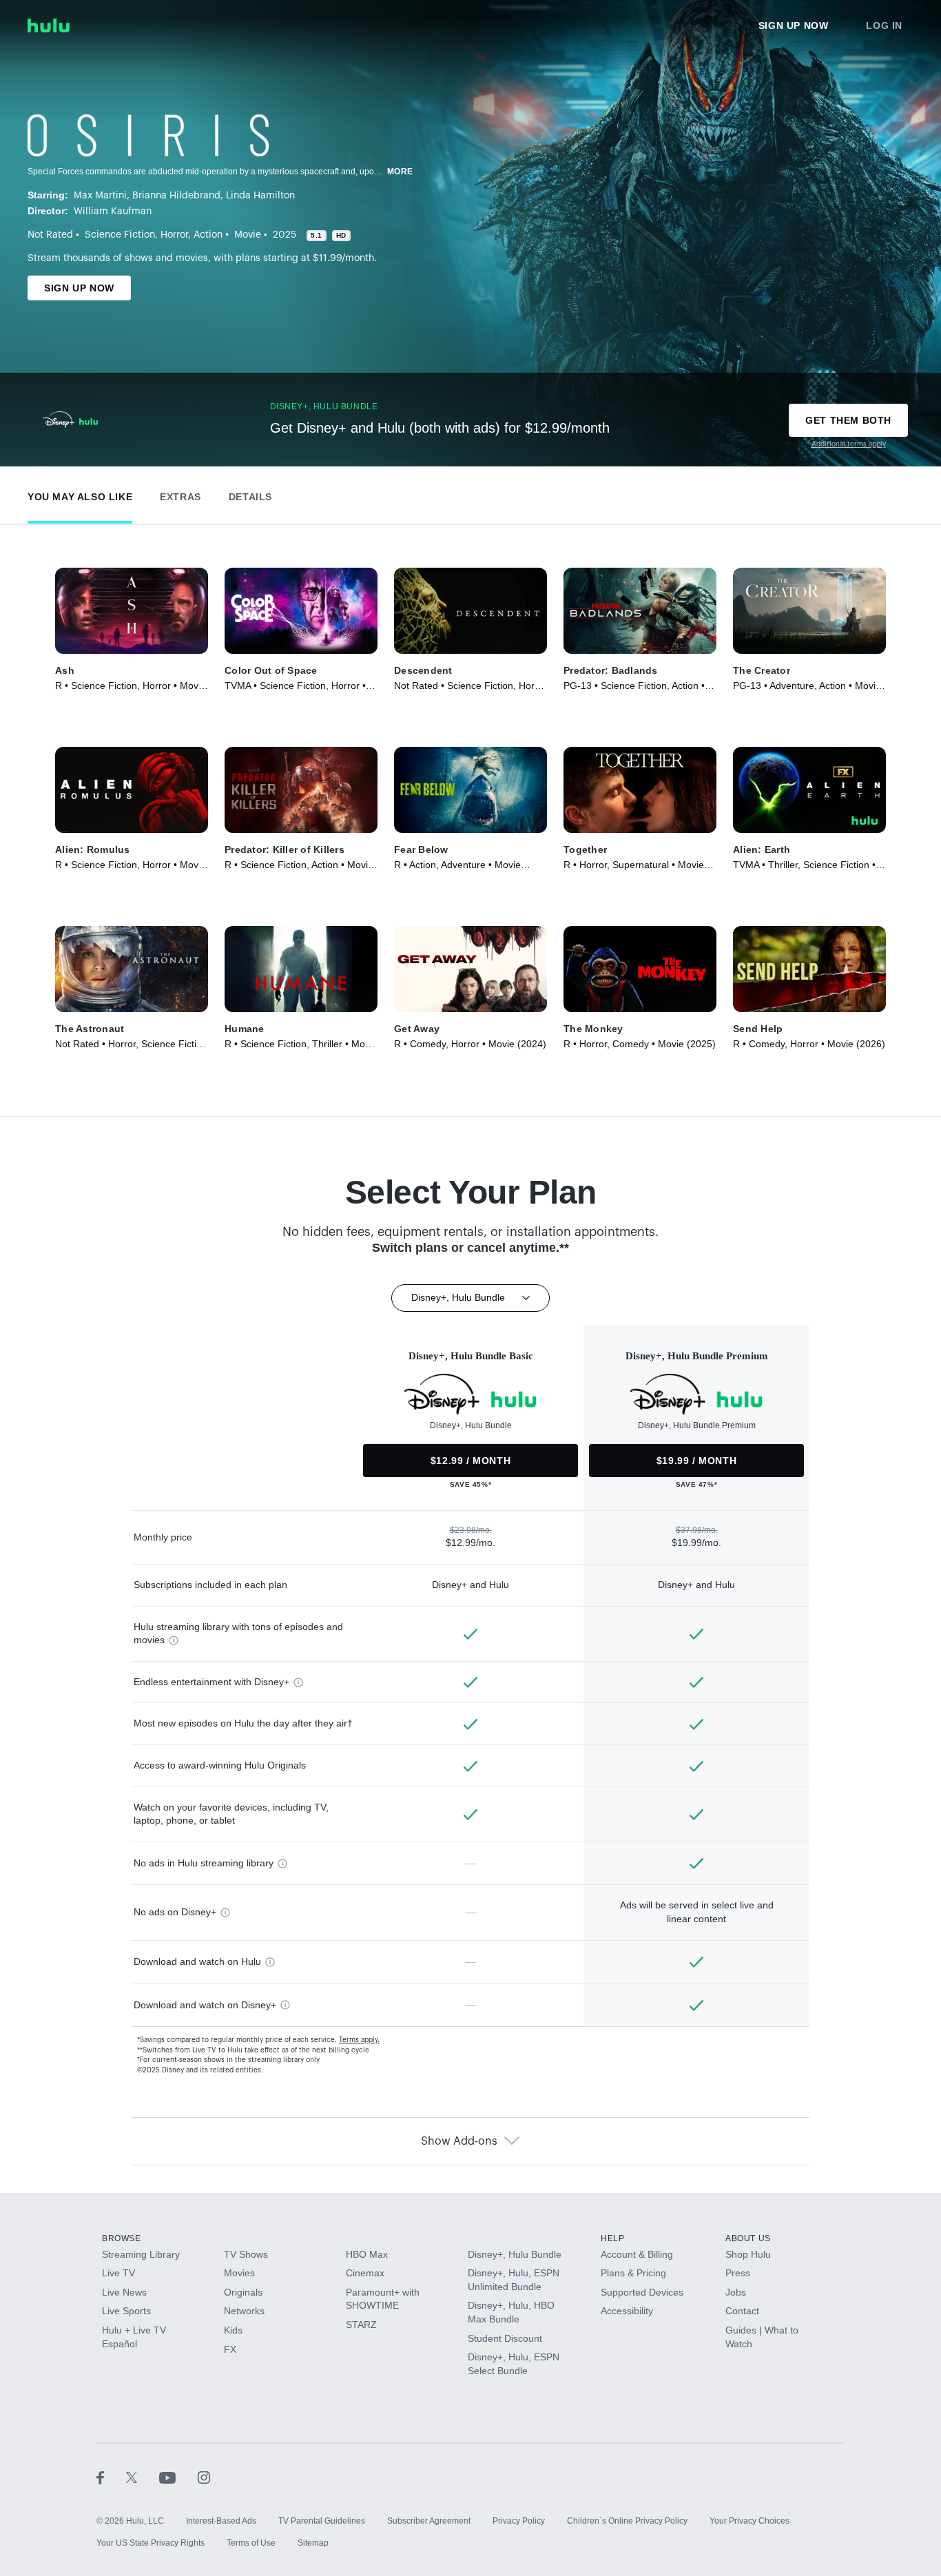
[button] (80, 494)
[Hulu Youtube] (178, 2477)
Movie (248, 235)
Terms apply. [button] (359, 2040)
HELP (612, 2238)
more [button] (400, 172)
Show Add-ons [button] (459, 2141)
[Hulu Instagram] (204, 2477)
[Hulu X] (143, 2477)
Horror (174, 235)
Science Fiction (120, 235)
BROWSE (122, 2238)
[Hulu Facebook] (111, 2477)
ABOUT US (748, 2238)
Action (208, 235)
